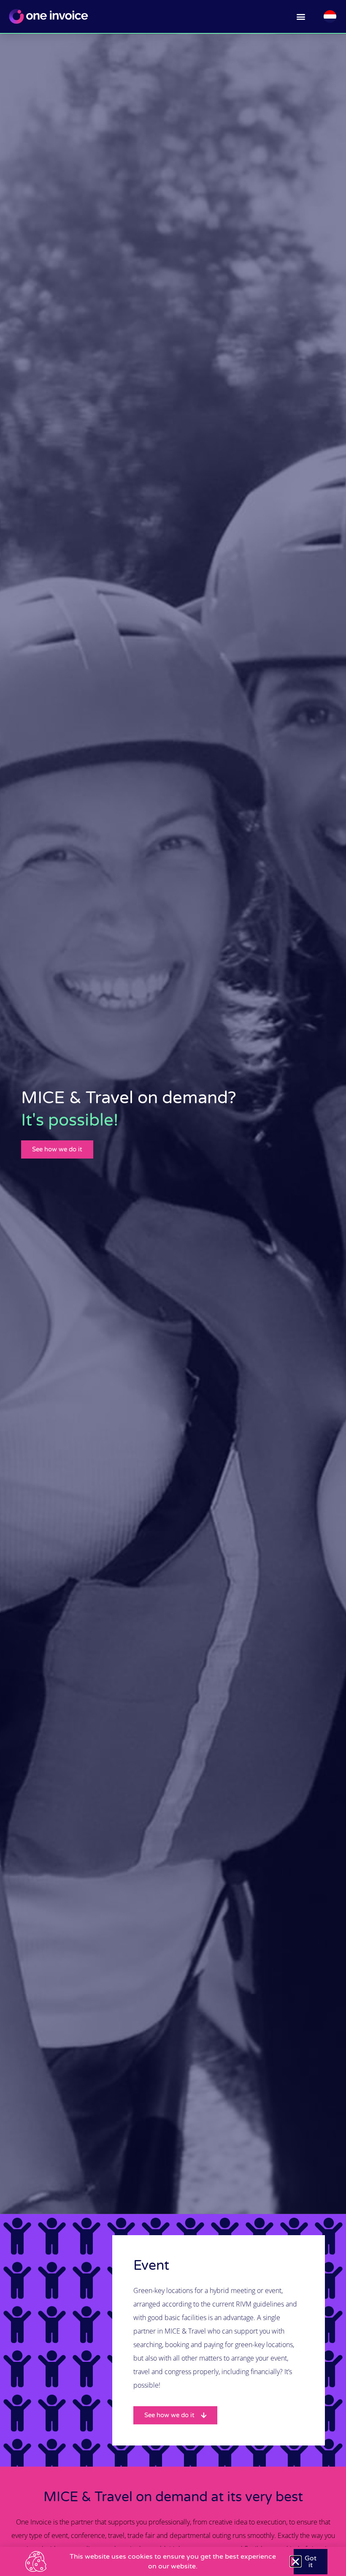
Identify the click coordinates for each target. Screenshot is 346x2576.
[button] (301, 17)
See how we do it (57, 1149)
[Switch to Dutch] (330, 17)
